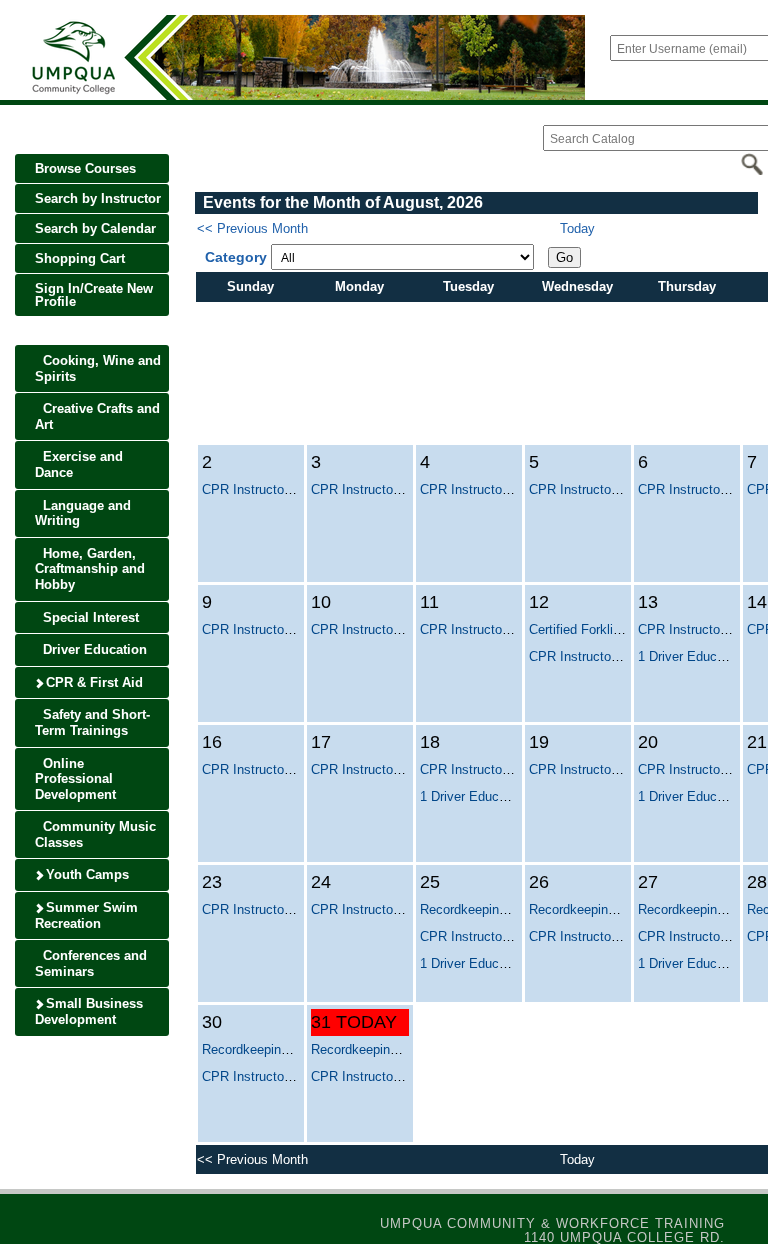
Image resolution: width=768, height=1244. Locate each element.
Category (236, 257)
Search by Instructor (98, 198)
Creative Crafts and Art (97, 416)
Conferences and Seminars (91, 963)
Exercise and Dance (79, 464)
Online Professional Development (75, 779)
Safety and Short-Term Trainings (92, 722)
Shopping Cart (80, 258)
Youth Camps (85, 874)
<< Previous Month (252, 228)
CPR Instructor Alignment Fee (288, 489)
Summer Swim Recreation (86, 915)
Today (577, 228)
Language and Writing (83, 513)
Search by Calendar (95, 228)
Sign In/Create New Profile (94, 295)
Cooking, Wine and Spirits (98, 368)
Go (564, 257)
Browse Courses (85, 168)
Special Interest (89, 617)
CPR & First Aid (92, 682)
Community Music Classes (95, 834)
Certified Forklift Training (600, 629)
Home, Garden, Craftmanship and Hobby (90, 569)
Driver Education (93, 649)
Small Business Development (89, 1011)
